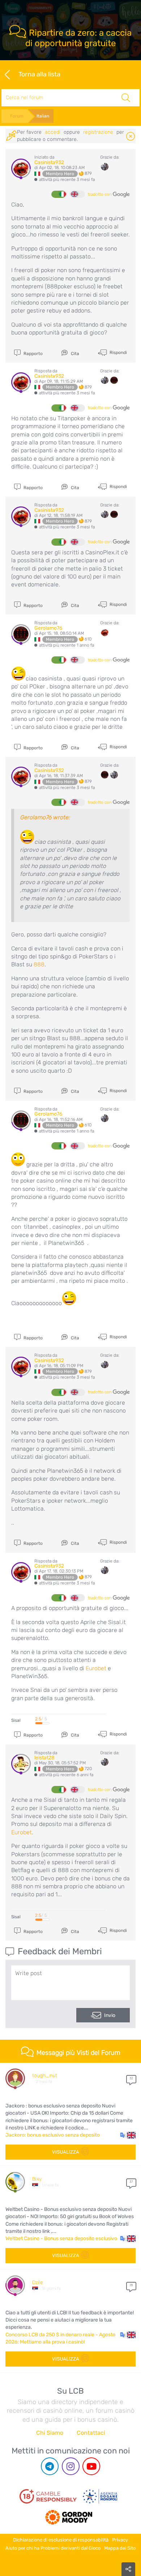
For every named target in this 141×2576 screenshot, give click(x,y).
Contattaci (91, 2433)
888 (39, 964)
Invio (110, 2015)
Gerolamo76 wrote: (45, 817)
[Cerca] (126, 98)
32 (131, 2078)
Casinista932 (49, 162)
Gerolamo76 (48, 628)
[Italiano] (59, 194)
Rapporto (33, 354)
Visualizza (66, 2152)
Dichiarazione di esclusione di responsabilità (61, 2540)
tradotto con (100, 194)
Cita (74, 354)
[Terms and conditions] (48, 2496)
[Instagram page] (71, 2466)
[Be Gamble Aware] (100, 2496)
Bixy (37, 2179)
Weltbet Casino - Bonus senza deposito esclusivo (61, 2238)
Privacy (120, 2540)
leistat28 (44, 1758)
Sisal (16, 1720)
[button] (128, 2135)
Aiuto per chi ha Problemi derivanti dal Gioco (53, 2548)
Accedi (53, 132)
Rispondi (118, 353)
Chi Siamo (50, 2433)
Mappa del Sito (120, 2548)
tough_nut (45, 2076)
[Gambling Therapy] (69, 2514)
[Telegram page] (50, 2466)
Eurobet (96, 1668)
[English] (78, 194)
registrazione (98, 132)
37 (131, 2182)
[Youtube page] (91, 2466)
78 (131, 2285)
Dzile (38, 2282)
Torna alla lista (39, 74)
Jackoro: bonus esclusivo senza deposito (53, 2135)
